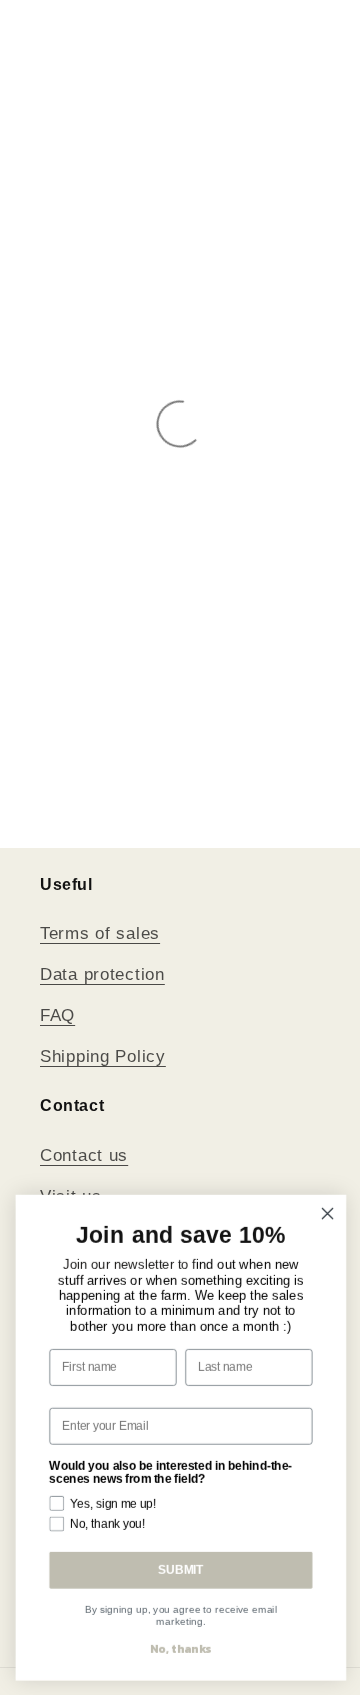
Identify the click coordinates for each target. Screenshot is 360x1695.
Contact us (84, 1155)
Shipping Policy (103, 1056)
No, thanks (180, 1648)
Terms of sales (100, 933)
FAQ (57, 1015)
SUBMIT (180, 1569)
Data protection (102, 974)
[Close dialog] (327, 1213)
